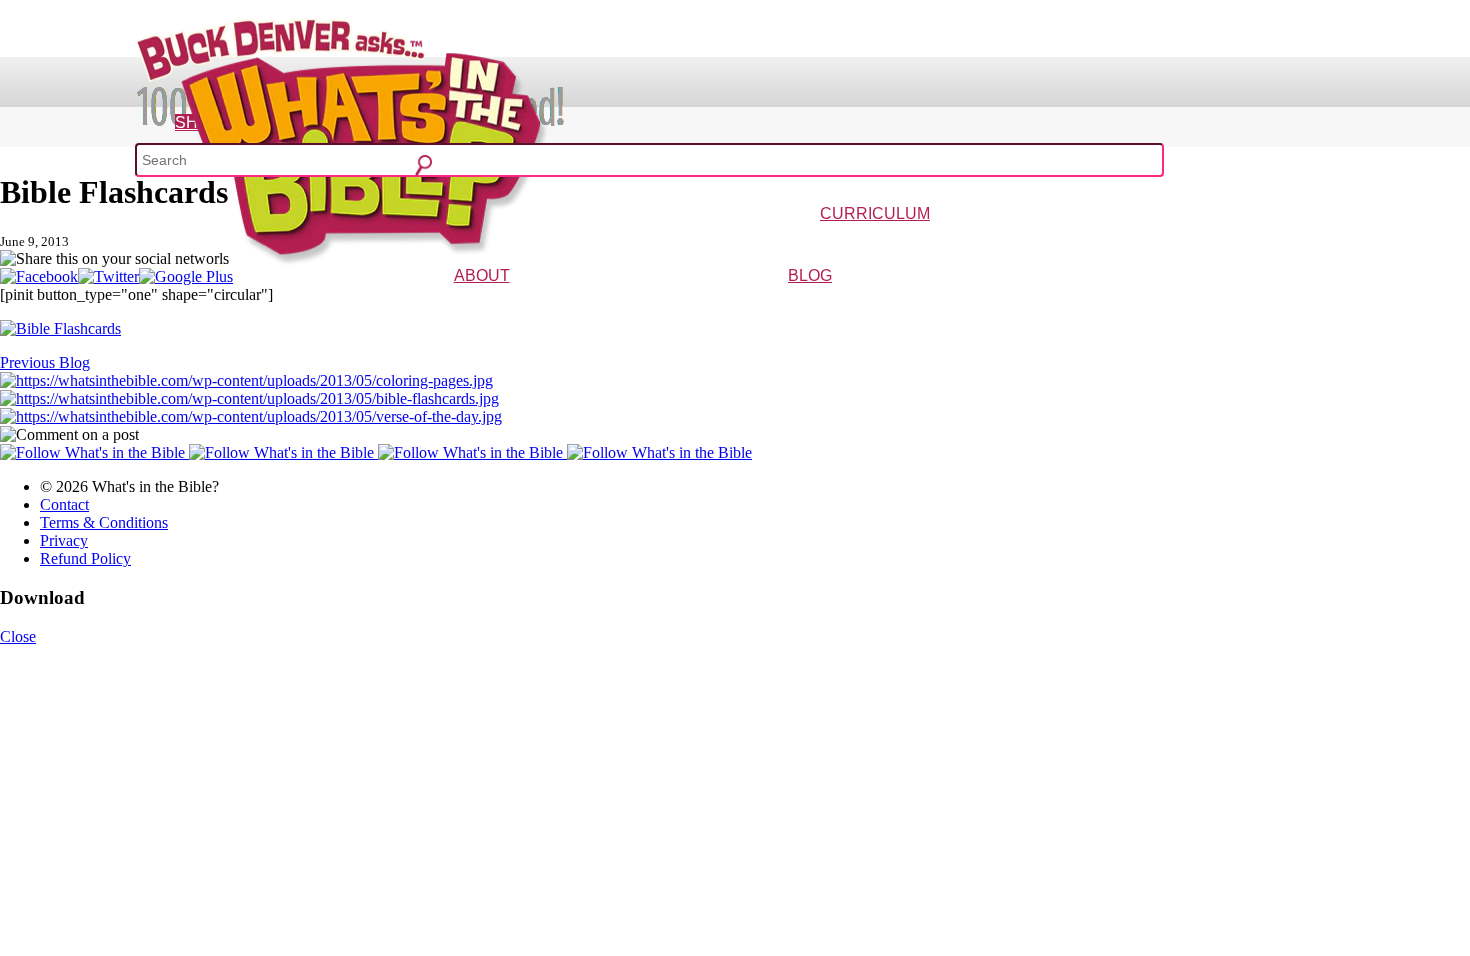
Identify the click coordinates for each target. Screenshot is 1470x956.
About (482, 275)
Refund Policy (85, 558)
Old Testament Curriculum (1070, 242)
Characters (496, 304)
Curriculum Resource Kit (1207, 242)
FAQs (540, 304)
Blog (810, 275)
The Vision (437, 304)
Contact (64, 504)
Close (18, 636)
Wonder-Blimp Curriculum (689, 242)
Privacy (64, 540)
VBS (988, 242)
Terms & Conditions (104, 522)
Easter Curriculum (927, 242)
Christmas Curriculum (819, 242)
